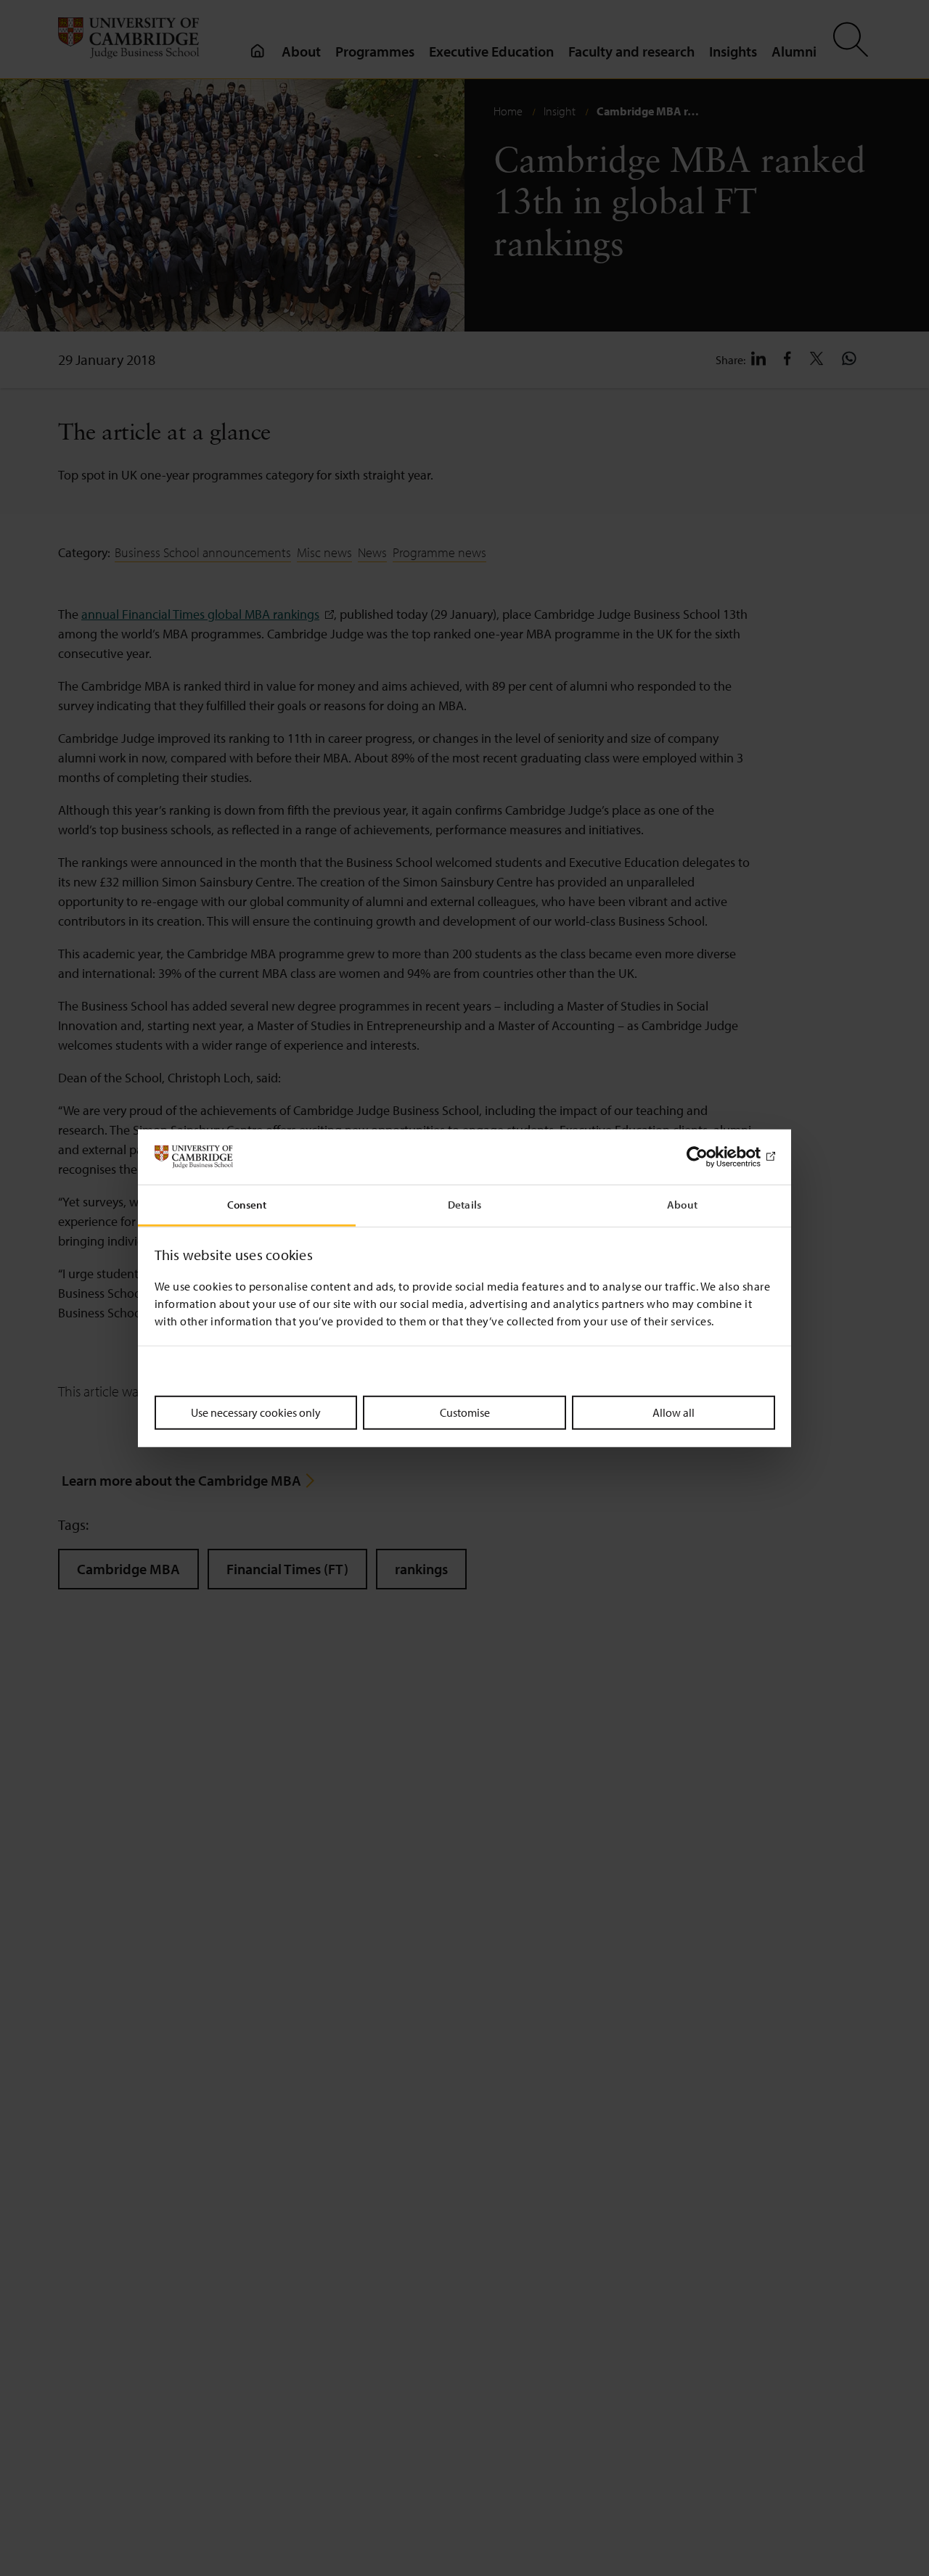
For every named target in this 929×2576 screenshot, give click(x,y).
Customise (465, 1412)
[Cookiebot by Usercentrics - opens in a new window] (712, 1157)
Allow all (674, 1412)
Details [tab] (464, 1205)
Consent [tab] (247, 1205)
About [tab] (682, 1205)
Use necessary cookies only (256, 1412)
